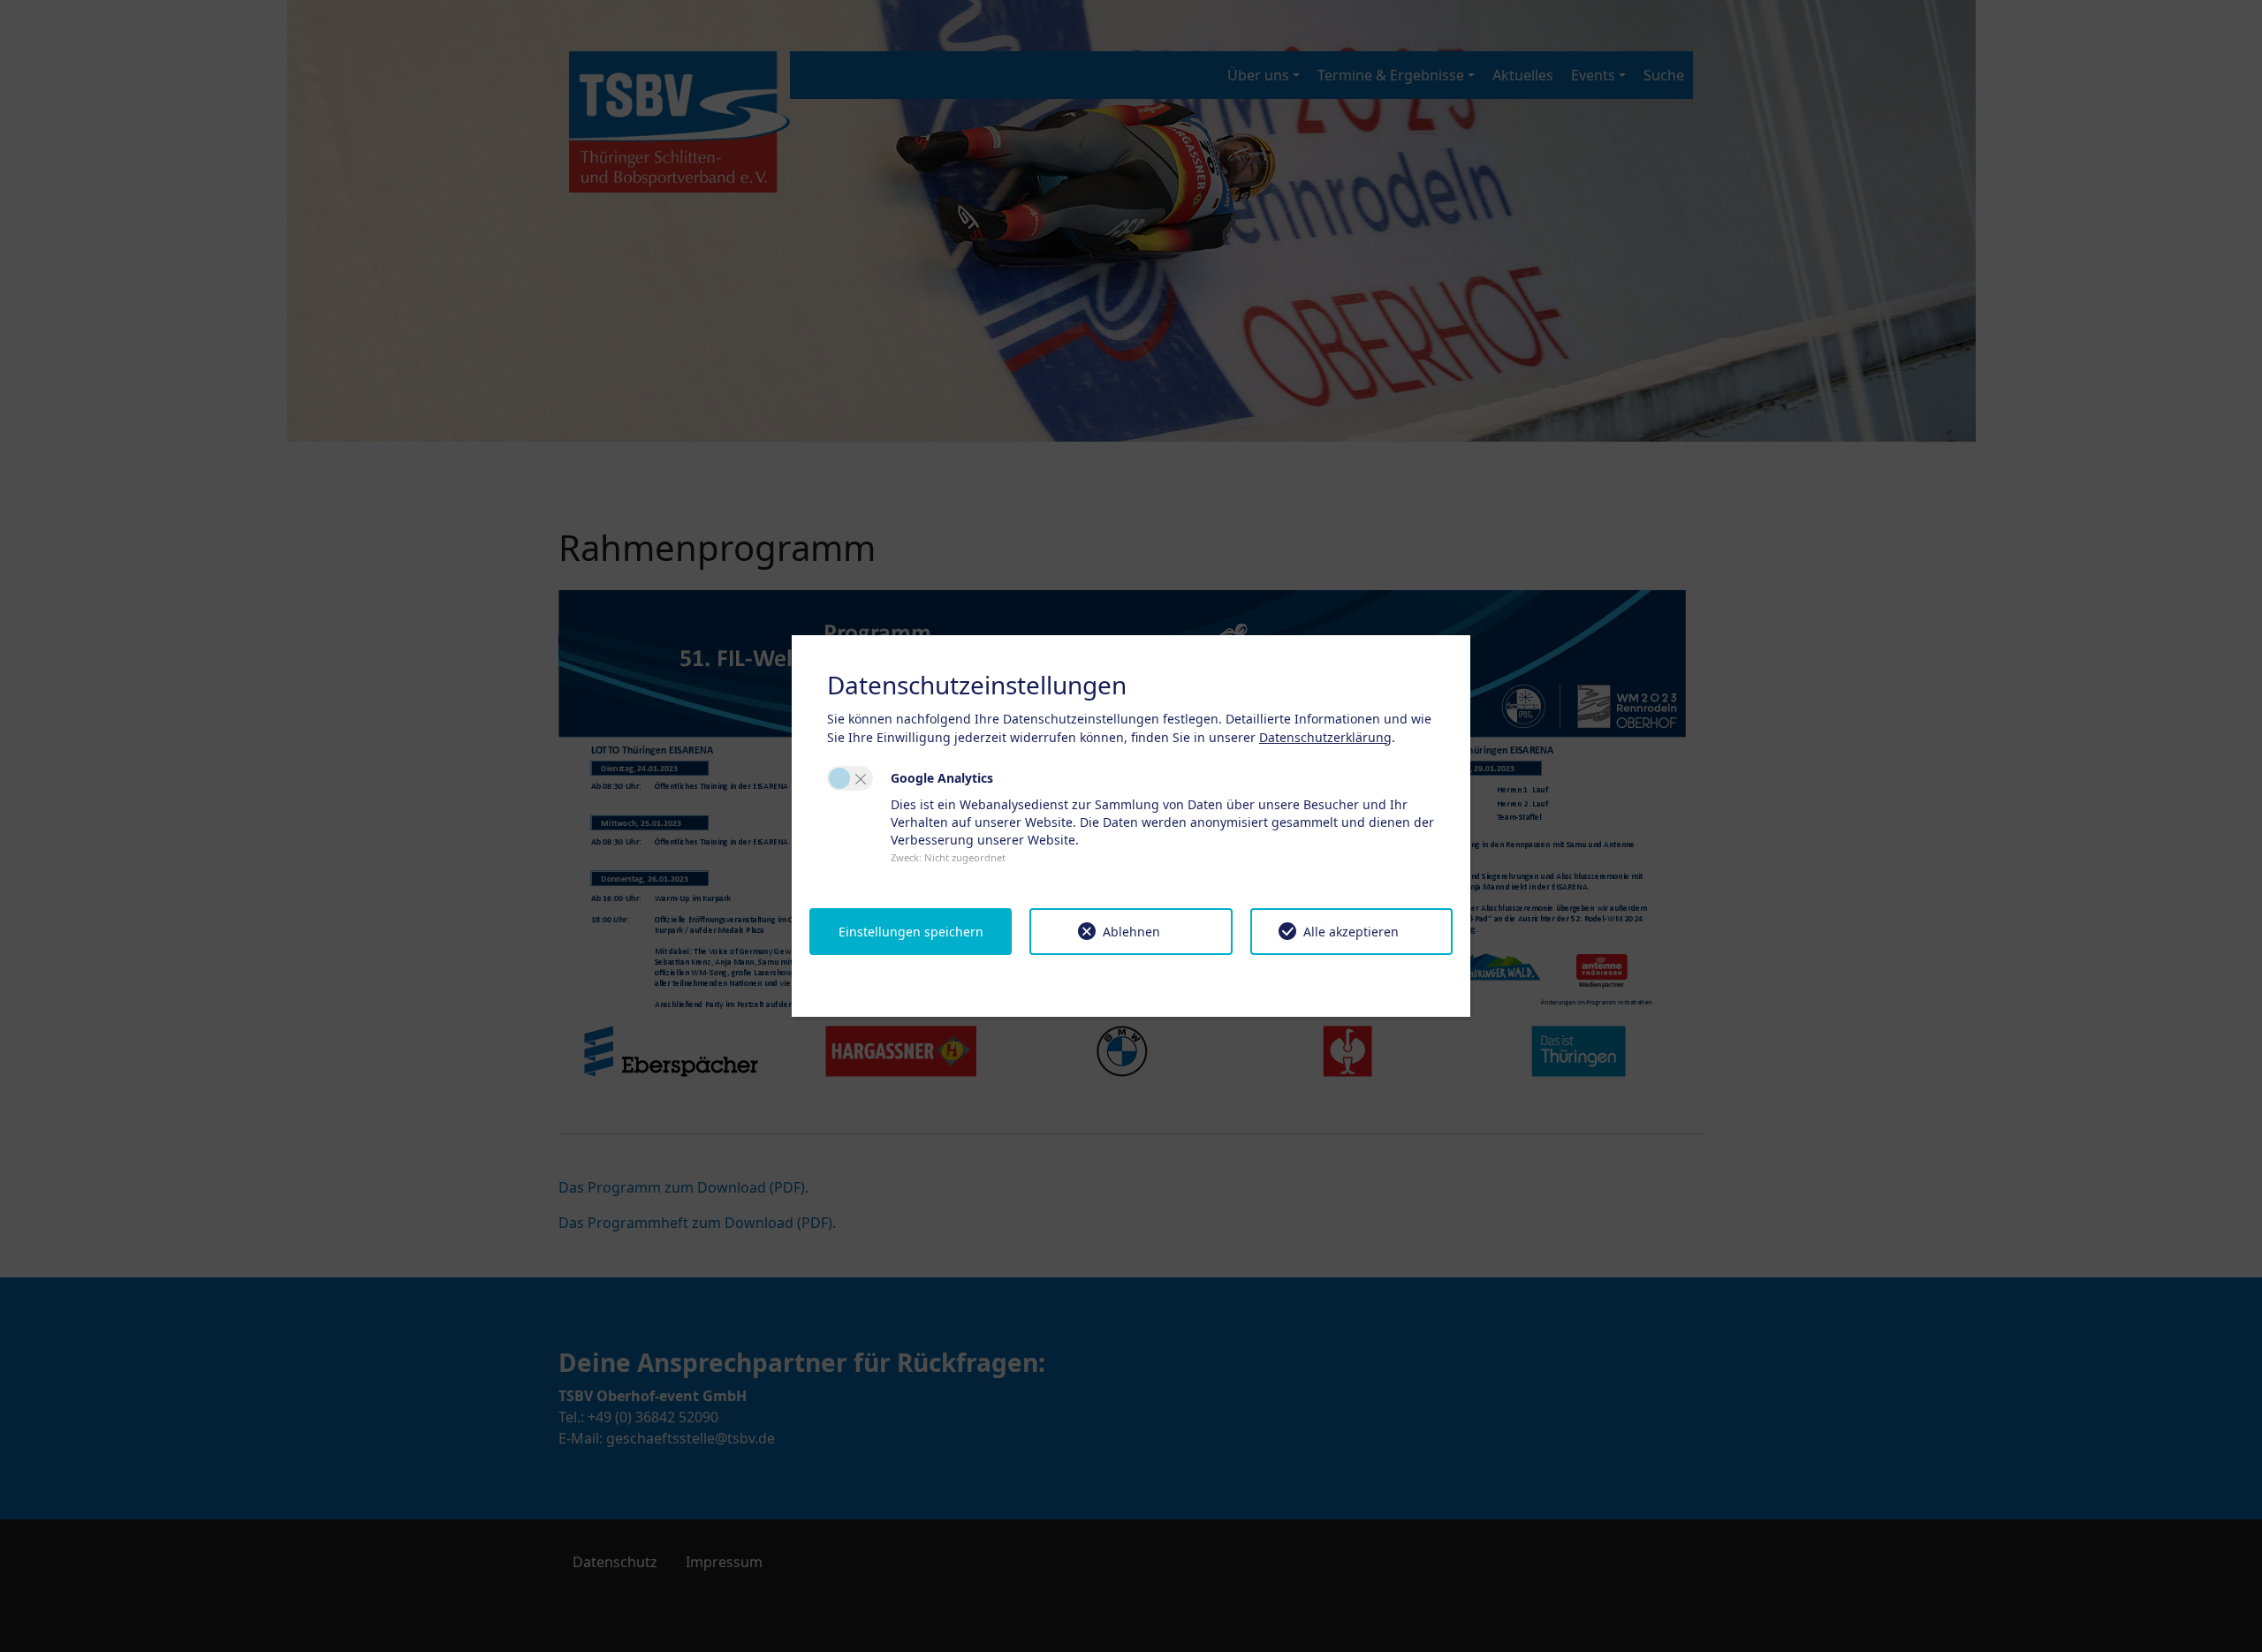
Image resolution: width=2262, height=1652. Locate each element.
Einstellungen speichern (911, 932)
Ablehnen (1131, 932)
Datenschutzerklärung (1325, 737)
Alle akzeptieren (1351, 932)
